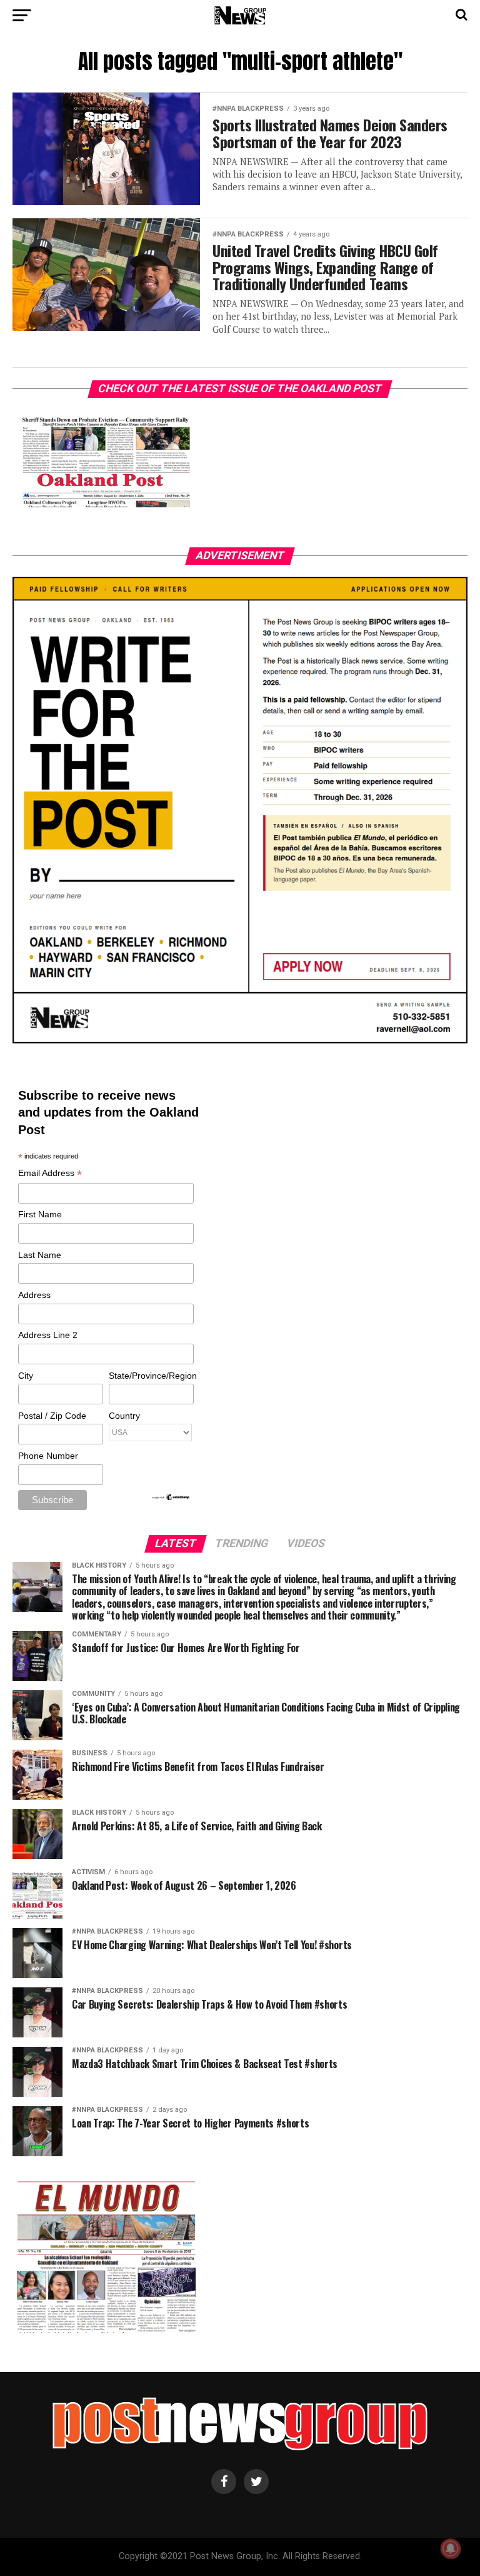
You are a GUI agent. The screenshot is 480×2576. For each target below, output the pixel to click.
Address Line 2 (48, 1335)
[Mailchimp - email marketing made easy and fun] (171, 1498)
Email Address (50, 1174)
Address (34, 1295)
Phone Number (48, 1456)
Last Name (40, 1255)
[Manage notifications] (451, 2548)
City (26, 1376)
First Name (40, 1214)
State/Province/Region (151, 1376)
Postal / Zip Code (52, 1416)
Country (124, 1416)
